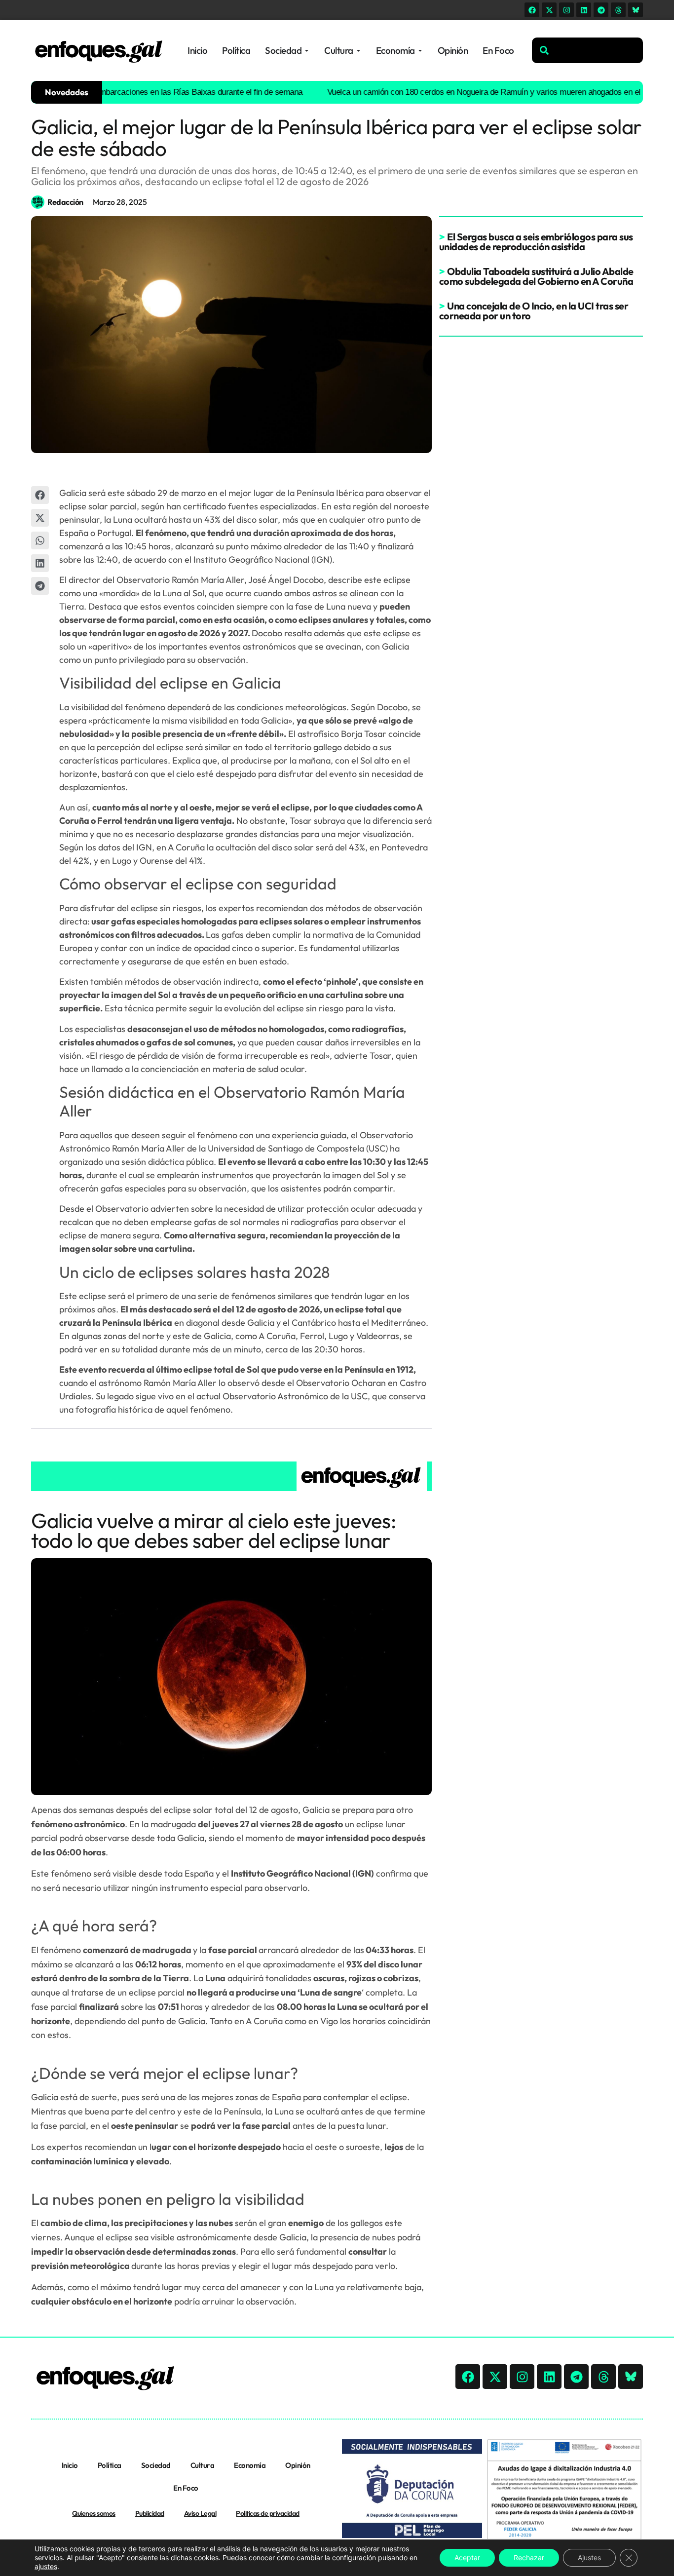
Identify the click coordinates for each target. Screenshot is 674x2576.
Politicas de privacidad (268, 2513)
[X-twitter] (549, 10)
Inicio (70, 2465)
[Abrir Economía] (420, 51)
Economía (250, 2465)
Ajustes (589, 2557)
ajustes (46, 2566)
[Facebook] (532, 10)
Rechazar (529, 2557)
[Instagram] (566, 10)
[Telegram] (601, 10)
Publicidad (150, 2513)
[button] (40, 495)
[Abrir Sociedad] (307, 51)
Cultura (203, 2465)
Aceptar (467, 2557)
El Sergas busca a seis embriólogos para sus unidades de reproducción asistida (536, 242)
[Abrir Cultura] (358, 51)
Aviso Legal (200, 2513)
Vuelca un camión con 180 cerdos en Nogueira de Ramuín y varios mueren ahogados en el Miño (460, 92)
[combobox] (587, 50)
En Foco (186, 2488)
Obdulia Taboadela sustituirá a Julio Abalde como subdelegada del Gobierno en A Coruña (536, 276)
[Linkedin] (584, 10)
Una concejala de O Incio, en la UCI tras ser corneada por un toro (534, 311)
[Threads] (618, 10)
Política (110, 2465)
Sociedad (156, 2465)
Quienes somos (94, 2513)
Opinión (298, 2465)
